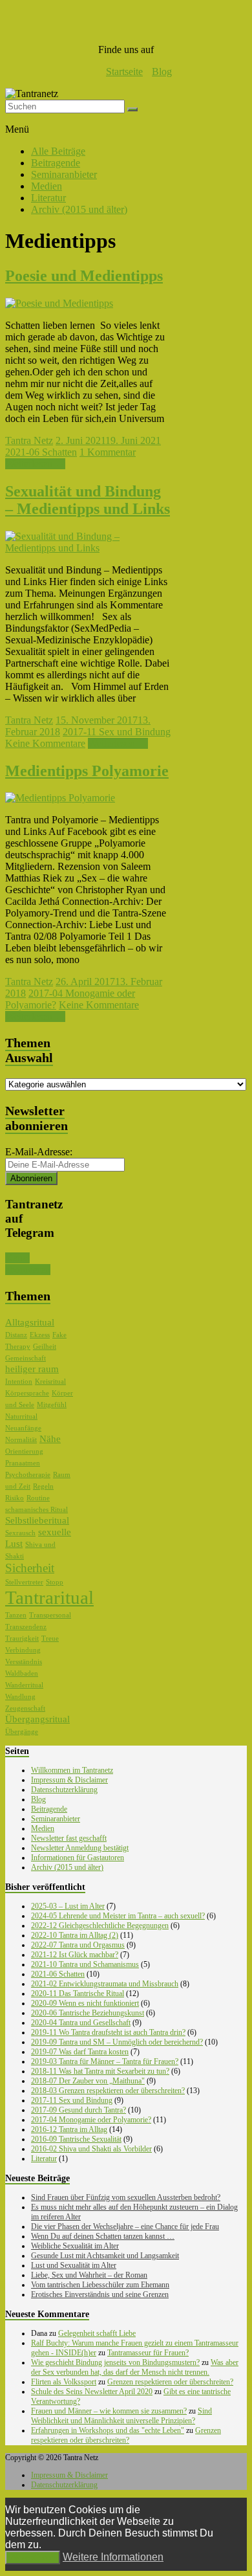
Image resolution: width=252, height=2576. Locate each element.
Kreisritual (50, 1382)
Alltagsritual (30, 1322)
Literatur (48, 198)
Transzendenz (26, 1627)
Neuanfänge (23, 1428)
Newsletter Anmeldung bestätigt (80, 1848)
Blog (162, 72)
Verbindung (23, 1650)
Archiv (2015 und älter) (79, 209)
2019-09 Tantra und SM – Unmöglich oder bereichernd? (117, 2042)
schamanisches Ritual (37, 1510)
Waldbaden (22, 1673)
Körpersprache (27, 1393)
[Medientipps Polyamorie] (60, 798)
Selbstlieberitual (37, 1520)
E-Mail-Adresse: (39, 1152)
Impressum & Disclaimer (69, 1780)
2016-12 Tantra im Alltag (69, 2129)
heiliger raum (32, 1369)
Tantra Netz (29, 440)
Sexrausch (20, 1533)
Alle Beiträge (58, 151)
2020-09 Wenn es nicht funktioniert (85, 2003)
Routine (38, 1498)
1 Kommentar (108, 452)
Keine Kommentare (45, 743)
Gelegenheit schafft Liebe (97, 2333)
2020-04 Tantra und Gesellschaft (81, 2023)
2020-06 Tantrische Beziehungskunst (88, 2013)
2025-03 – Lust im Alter (68, 1906)
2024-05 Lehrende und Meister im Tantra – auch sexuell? (118, 1916)
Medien (47, 186)
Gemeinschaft (26, 1358)
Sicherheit (30, 1568)
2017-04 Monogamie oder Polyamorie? (91, 2120)
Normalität (21, 1440)
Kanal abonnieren (28, 1264)
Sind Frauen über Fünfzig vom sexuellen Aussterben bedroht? (126, 2197)
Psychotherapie (28, 1475)
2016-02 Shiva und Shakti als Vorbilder (91, 2149)
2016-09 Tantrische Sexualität (76, 2139)
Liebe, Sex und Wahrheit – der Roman (89, 2275)
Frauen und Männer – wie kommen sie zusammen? (109, 2411)
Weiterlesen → (35, 464)
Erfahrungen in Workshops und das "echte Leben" (108, 2430)
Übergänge (22, 1732)
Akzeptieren (33, 2558)
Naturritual (21, 1416)
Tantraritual (49, 1597)
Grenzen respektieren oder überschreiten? (170, 2382)
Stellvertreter (24, 1582)
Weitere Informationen (113, 2557)
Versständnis (24, 1662)
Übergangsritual (37, 1719)
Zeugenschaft (25, 1708)
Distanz (16, 1335)
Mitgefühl (52, 1405)
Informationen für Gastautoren (78, 1858)
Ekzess (40, 1335)
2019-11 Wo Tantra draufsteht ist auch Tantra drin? (108, 2032)
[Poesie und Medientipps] (59, 303)
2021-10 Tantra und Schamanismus (85, 1964)
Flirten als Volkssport (64, 2382)
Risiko (15, 1498)
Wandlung (20, 1697)
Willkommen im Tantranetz (72, 1770)
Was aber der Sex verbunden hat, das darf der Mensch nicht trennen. (135, 2367)
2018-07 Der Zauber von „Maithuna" (88, 2081)
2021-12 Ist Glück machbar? (75, 1955)
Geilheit (45, 1347)
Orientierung (24, 1451)
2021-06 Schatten (41, 452)
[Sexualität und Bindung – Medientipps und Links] (88, 548)
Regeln (43, 1486)
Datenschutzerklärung (64, 1790)
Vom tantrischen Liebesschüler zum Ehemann (100, 2285)
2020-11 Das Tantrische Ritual (78, 1993)
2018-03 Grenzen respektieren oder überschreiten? (108, 2091)
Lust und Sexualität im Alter (74, 2265)
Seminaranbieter (64, 174)
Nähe (50, 1439)
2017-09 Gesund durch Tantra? (79, 2110)
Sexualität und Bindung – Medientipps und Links (88, 500)
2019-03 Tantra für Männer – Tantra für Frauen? (105, 2061)
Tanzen (16, 1615)
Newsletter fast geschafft (69, 1838)
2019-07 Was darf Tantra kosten (80, 2052)
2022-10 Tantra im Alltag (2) (75, 1935)
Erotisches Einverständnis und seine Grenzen (100, 2294)
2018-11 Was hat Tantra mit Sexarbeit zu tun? (100, 2071)
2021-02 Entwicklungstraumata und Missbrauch (105, 1984)
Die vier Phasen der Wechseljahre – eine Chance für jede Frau (125, 2226)
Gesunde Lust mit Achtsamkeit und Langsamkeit (105, 2256)
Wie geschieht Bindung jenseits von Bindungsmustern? (115, 2362)
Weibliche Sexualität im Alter (75, 2246)
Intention (19, 1382)
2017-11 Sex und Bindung (117, 732)
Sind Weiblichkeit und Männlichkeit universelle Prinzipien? (121, 2416)
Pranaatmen (23, 1463)
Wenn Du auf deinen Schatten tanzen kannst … (103, 2236)
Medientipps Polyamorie (87, 771)
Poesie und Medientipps (84, 276)
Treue (50, 1638)
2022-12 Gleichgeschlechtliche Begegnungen (100, 1926)
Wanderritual (24, 1685)
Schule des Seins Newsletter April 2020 (92, 2392)
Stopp (55, 1582)
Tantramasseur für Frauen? (148, 2353)
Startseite (124, 72)
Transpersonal (50, 1615)
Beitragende (56, 163)
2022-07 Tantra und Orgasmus (78, 1945)
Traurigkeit (22, 1638)
